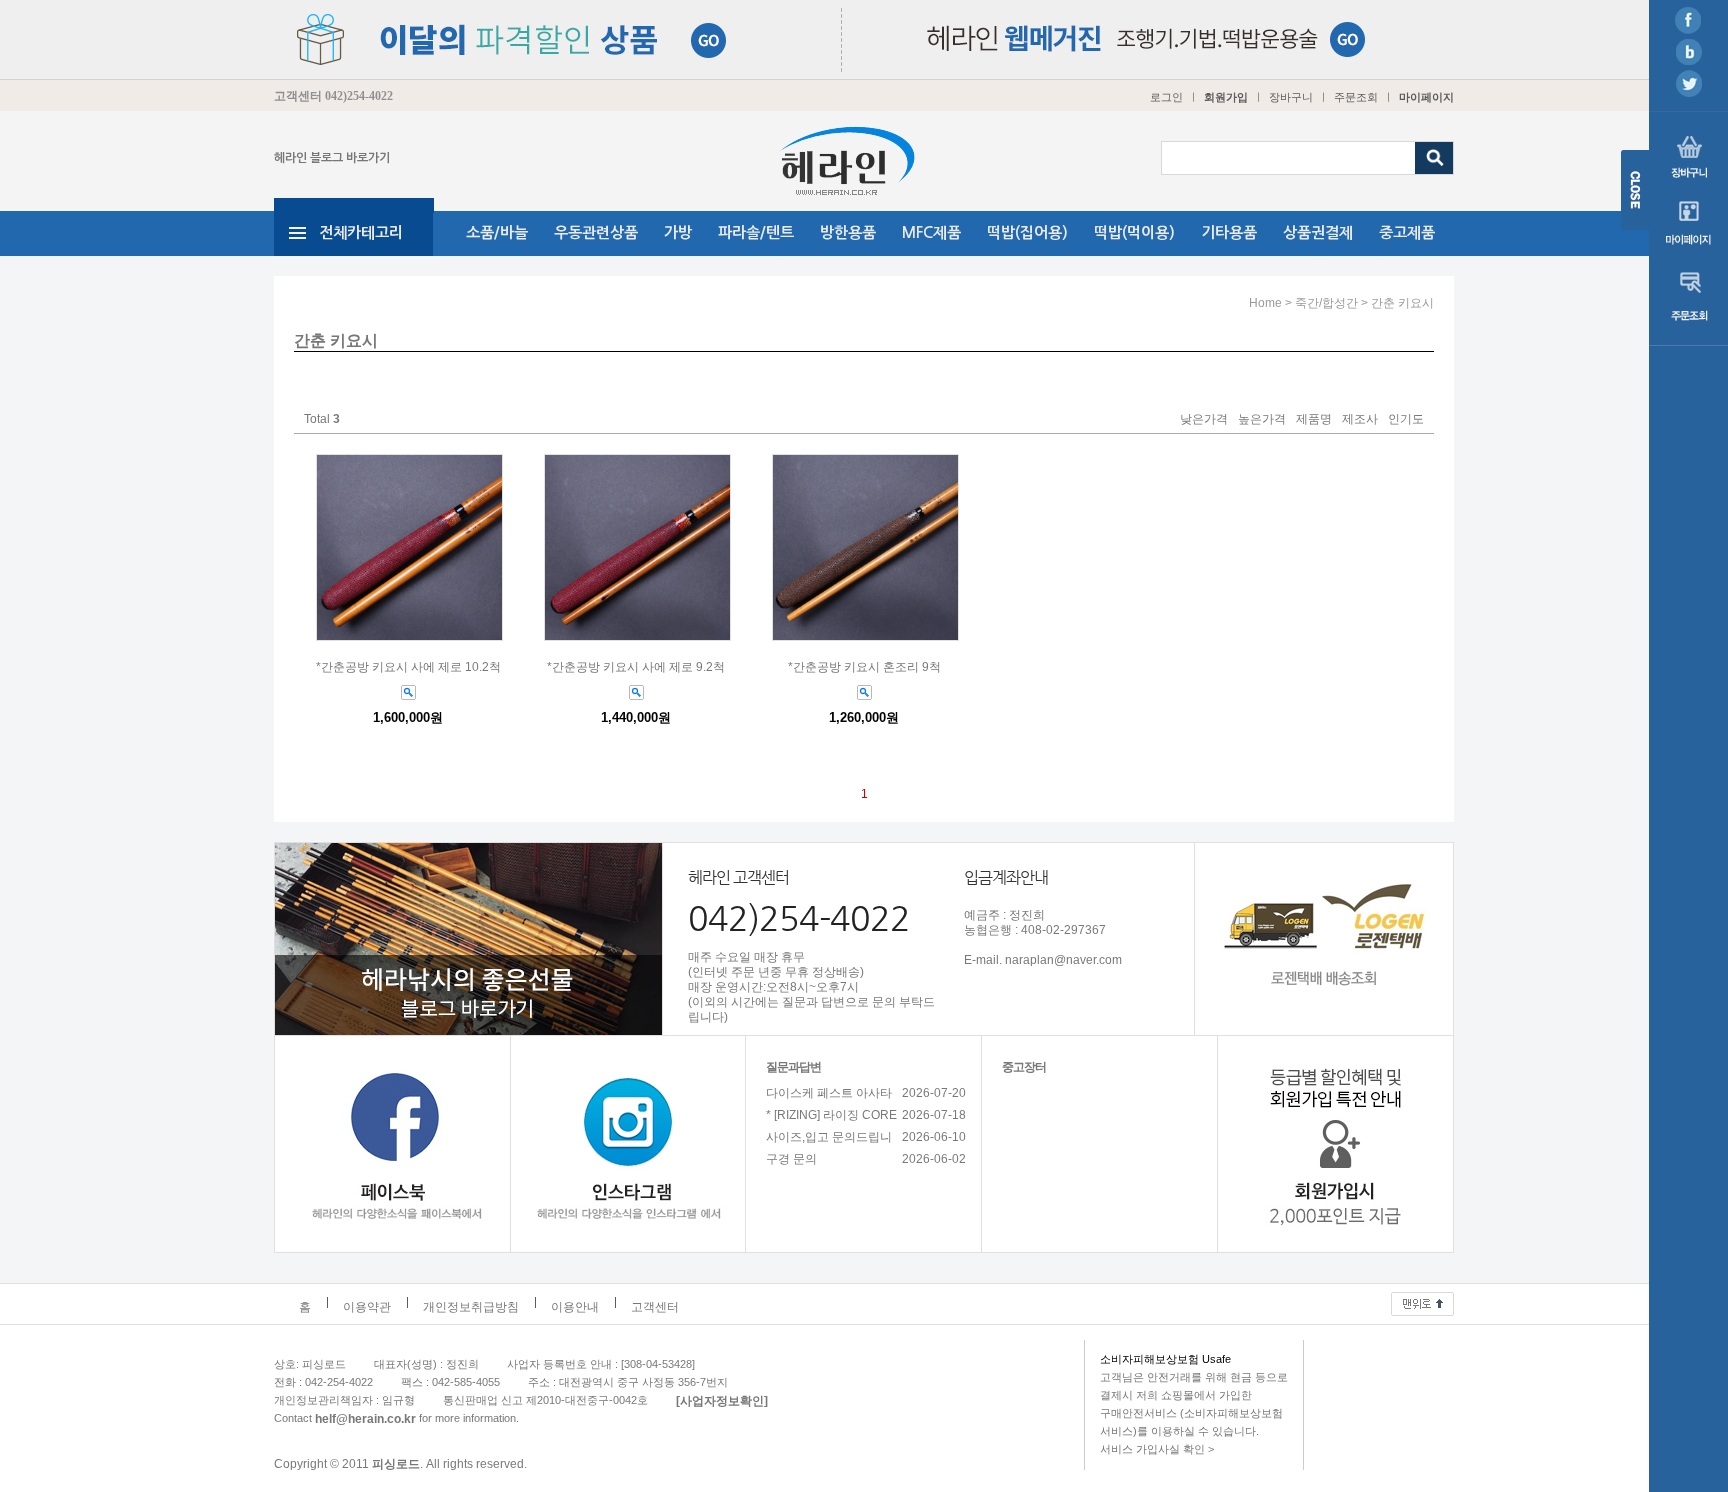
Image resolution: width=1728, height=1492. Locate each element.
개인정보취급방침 (471, 1307)
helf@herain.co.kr (365, 1418)
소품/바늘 (497, 232)
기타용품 (1229, 232)
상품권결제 (1318, 232)
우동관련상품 (596, 232)
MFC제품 (931, 232)
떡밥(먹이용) (1134, 232)
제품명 (1314, 420)
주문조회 (1356, 97)
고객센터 (655, 1307)
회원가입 (1226, 97)
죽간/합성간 (1326, 303)
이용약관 (367, 1307)
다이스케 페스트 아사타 (829, 1093)
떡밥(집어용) (1027, 232)
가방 (678, 232)
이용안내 (575, 1307)
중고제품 (1407, 232)
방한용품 (848, 232)
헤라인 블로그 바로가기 (332, 158)
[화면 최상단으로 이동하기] (1422, 1299)
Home (1265, 303)
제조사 (1360, 420)
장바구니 (1291, 97)
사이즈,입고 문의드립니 (829, 1137)
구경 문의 (791, 1159)
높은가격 (1262, 420)
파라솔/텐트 (756, 232)
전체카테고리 (361, 232)
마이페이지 (1426, 97)
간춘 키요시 (1402, 303)
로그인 (1166, 97)
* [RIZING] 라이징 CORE (831, 1115)
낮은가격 (1204, 420)
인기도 (1406, 420)
